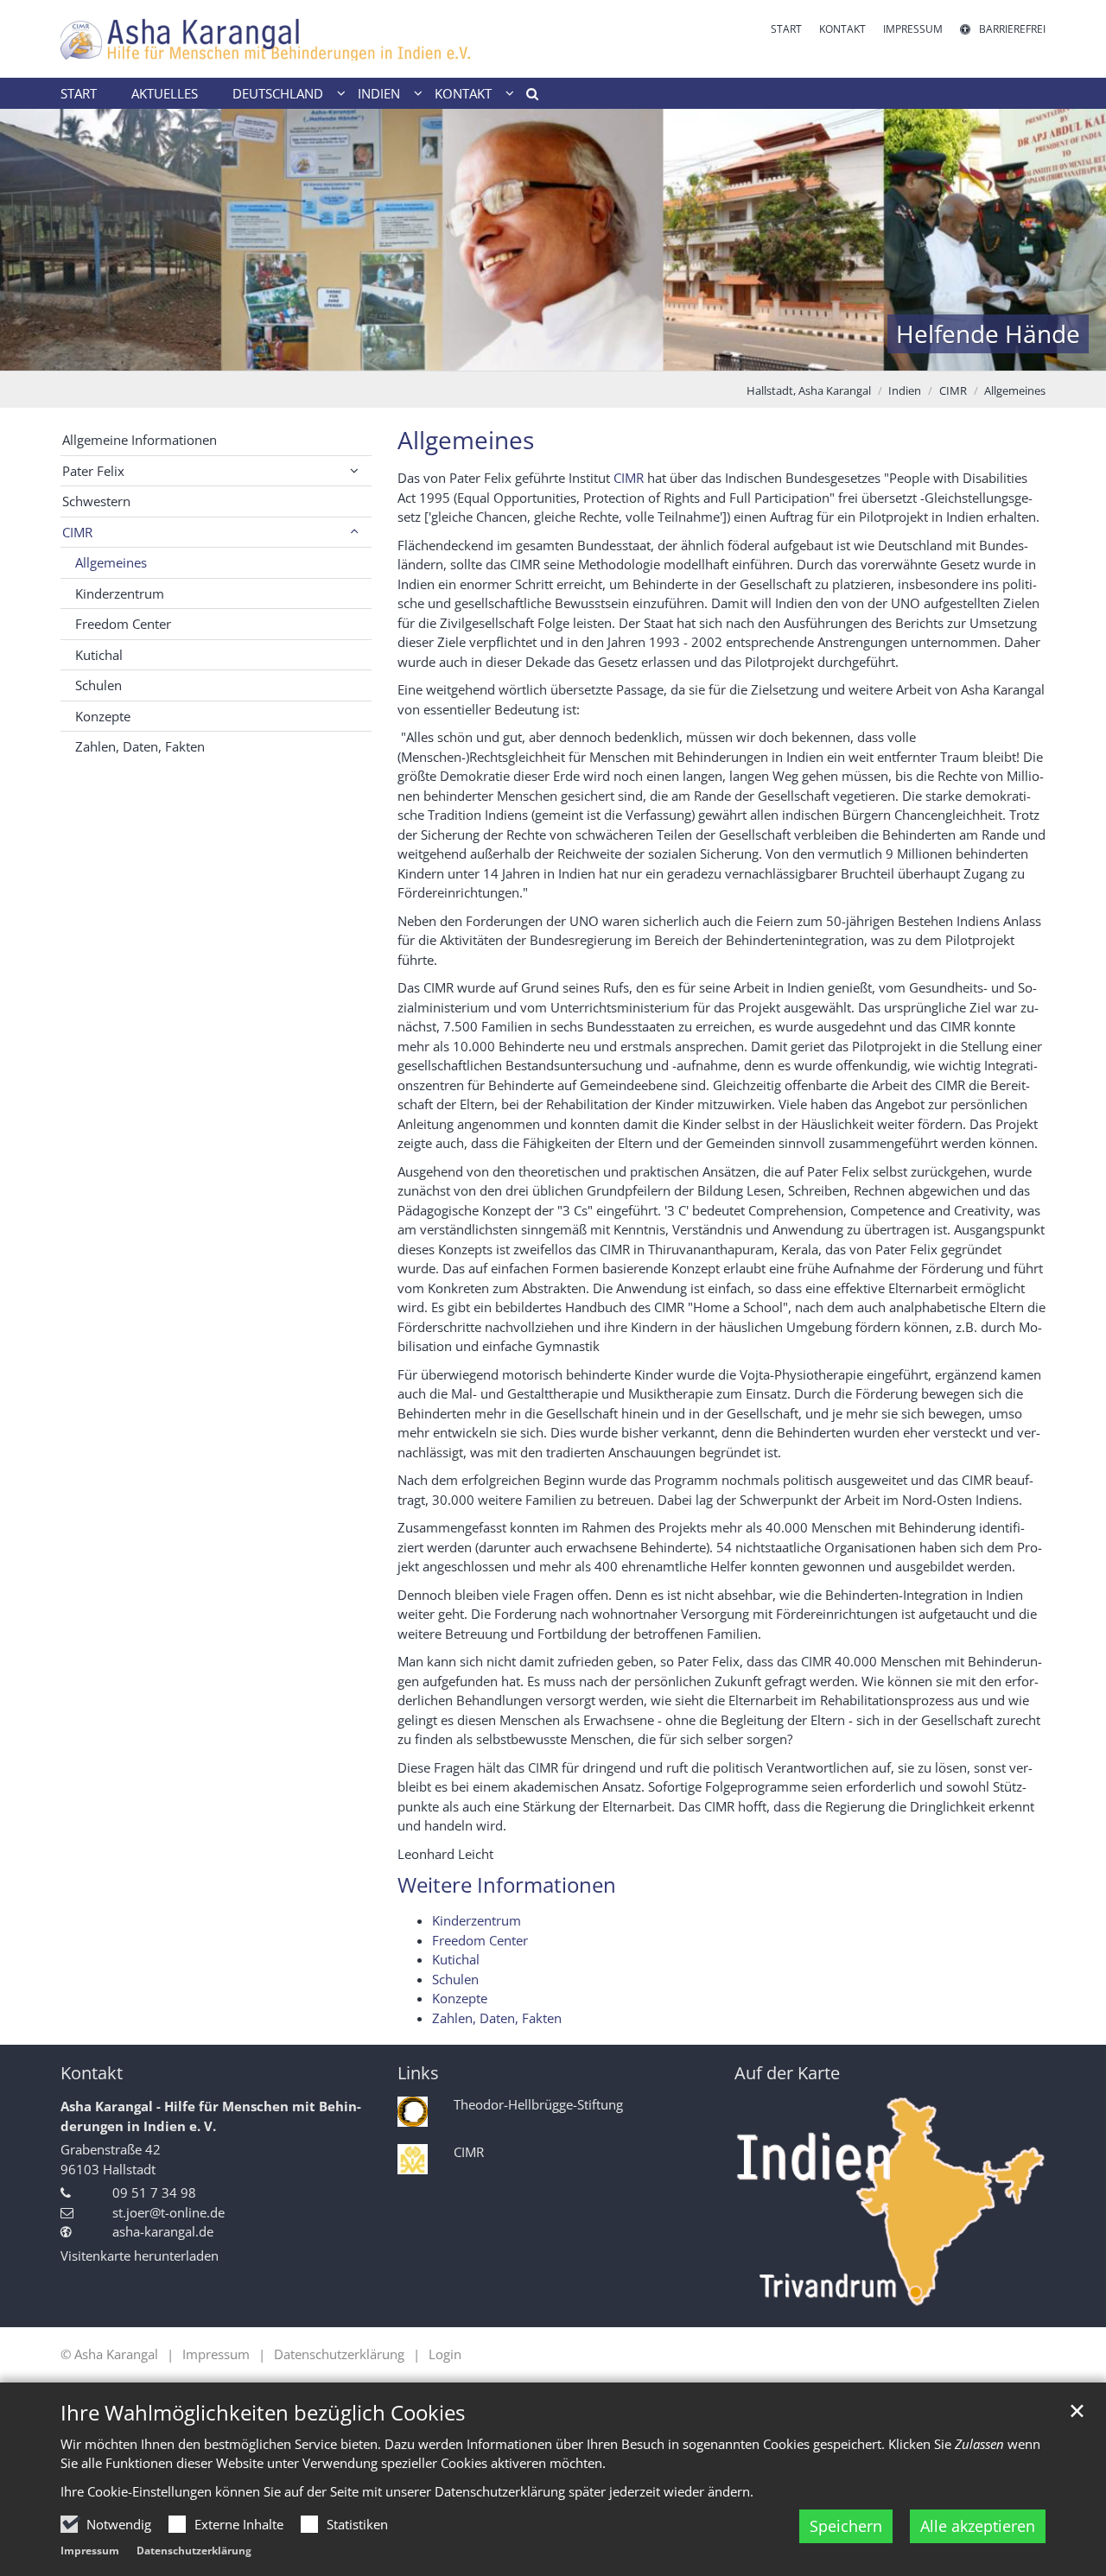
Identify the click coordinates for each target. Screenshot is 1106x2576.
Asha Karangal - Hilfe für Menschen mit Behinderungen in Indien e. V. (211, 2116)
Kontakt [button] (463, 93)
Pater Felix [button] (93, 471)
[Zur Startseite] (300, 39)
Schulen (455, 1979)
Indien (905, 390)
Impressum (90, 2551)
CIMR (953, 390)
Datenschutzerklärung (194, 2551)
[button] (526, 97)
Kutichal (456, 1959)
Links (418, 2073)
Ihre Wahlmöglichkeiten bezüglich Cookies (263, 2413)
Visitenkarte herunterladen (140, 2256)
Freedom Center (480, 1940)
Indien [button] (379, 93)
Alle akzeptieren (978, 2526)
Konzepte (460, 1998)
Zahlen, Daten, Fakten (497, 2018)
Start (79, 93)
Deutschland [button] (278, 93)
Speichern (846, 2526)
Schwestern (96, 501)
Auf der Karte (787, 2073)
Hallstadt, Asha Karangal (809, 390)
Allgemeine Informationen (140, 440)
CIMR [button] (77, 532)
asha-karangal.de (163, 2231)
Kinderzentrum (477, 1920)
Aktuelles (165, 93)
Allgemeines (1015, 390)
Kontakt (92, 2073)
